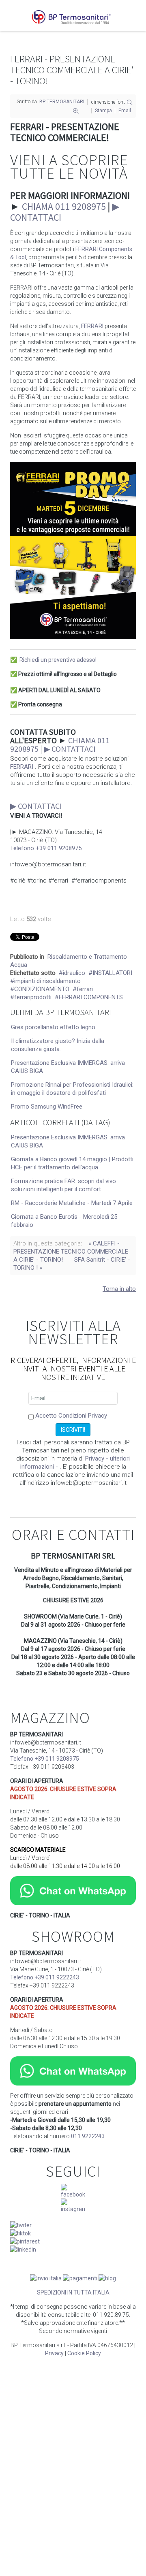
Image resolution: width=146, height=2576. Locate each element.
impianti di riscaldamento (47, 981)
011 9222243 (88, 2136)
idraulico (74, 973)
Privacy (54, 2353)
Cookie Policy (84, 2353)
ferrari (85, 989)
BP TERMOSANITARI (62, 102)
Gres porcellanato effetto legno (53, 1027)
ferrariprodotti (33, 997)
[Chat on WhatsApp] (73, 1890)
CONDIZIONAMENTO (42, 989)
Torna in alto (119, 1289)
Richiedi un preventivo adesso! (58, 660)
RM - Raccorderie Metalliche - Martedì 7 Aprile (72, 1203)
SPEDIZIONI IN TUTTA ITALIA (73, 2292)
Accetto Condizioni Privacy (71, 1416)
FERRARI (92, 326)
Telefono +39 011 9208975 (46, 848)
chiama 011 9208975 (64, 206)
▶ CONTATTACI (70, 749)
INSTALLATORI (112, 973)
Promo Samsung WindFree (47, 1107)
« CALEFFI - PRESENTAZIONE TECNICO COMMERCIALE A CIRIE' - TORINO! (71, 1252)
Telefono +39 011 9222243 (45, 1977)
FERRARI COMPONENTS (91, 997)
